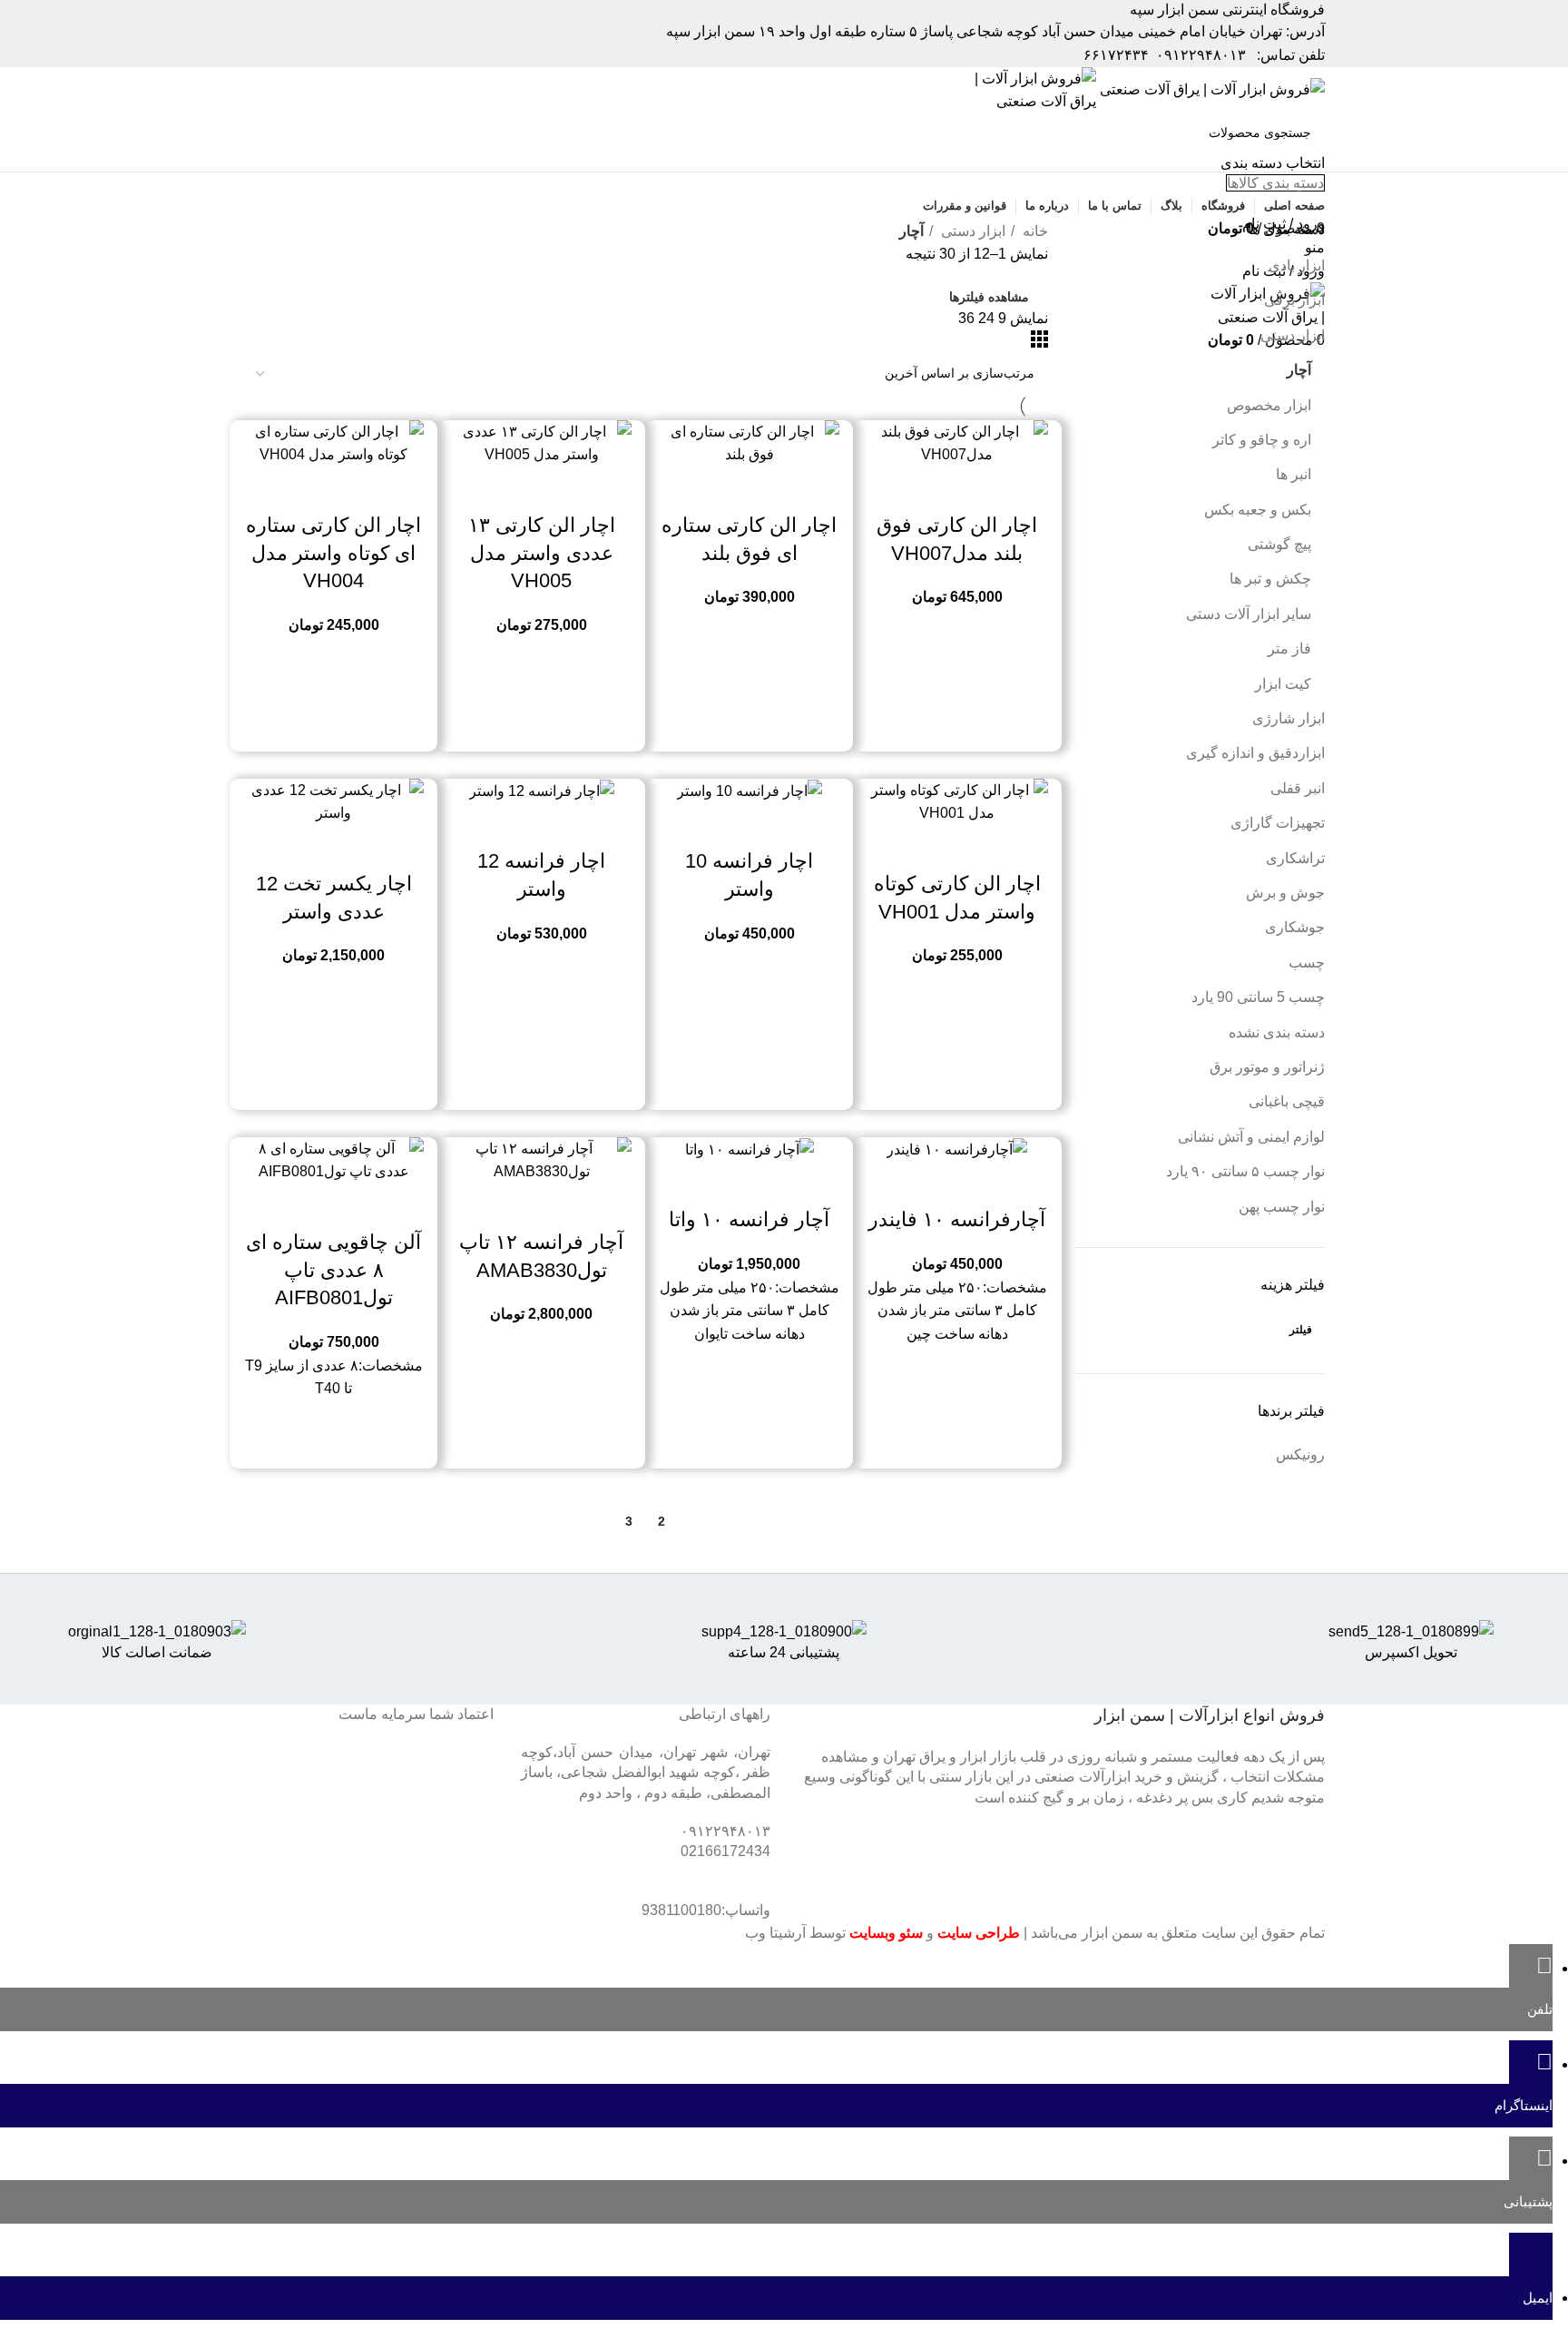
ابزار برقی (1294, 300)
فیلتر (1301, 1330)
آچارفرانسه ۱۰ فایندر (957, 1219)
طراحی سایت (979, 1933)
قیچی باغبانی (1287, 1101)
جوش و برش (1285, 893)
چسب (1307, 963)
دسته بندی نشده (1277, 1032)
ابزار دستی (1293, 335)
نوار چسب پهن (1282, 1207)
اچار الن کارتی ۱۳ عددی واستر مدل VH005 (542, 553)
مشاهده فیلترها (989, 297)
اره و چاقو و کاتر (1262, 440)
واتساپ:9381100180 (706, 1910)
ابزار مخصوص (1269, 405)
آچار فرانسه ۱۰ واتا (749, 1219)
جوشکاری (1295, 927)
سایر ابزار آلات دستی (1249, 614)
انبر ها (1294, 474)
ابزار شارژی (1289, 718)
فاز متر (1289, 648)
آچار (1299, 370)
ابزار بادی (1297, 265)
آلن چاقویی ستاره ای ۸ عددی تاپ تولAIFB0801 (333, 1270)
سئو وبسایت (886, 1933)
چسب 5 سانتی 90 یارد (1258, 997)
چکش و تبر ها (1270, 579)
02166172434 (725, 1851)
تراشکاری (1295, 858)
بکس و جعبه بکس (1258, 510)
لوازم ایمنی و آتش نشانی (1251, 1137)
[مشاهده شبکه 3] (1039, 343)
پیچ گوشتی (1279, 544)
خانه (1034, 231)
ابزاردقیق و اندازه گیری (1255, 753)
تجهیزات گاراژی (1278, 823)
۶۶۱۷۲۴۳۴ (1116, 55)
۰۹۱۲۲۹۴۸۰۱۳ (1201, 55)
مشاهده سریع (957, 489)
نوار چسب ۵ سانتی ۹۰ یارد (1245, 1171)
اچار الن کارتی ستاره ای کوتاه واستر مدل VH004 (333, 553)
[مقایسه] (1006, 489)
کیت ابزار (1283, 684)
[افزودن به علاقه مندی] (908, 489)
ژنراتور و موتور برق (1267, 1067)
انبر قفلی (1298, 788)
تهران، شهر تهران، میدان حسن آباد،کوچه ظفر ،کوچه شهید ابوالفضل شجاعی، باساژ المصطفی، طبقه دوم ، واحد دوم (646, 1773)
